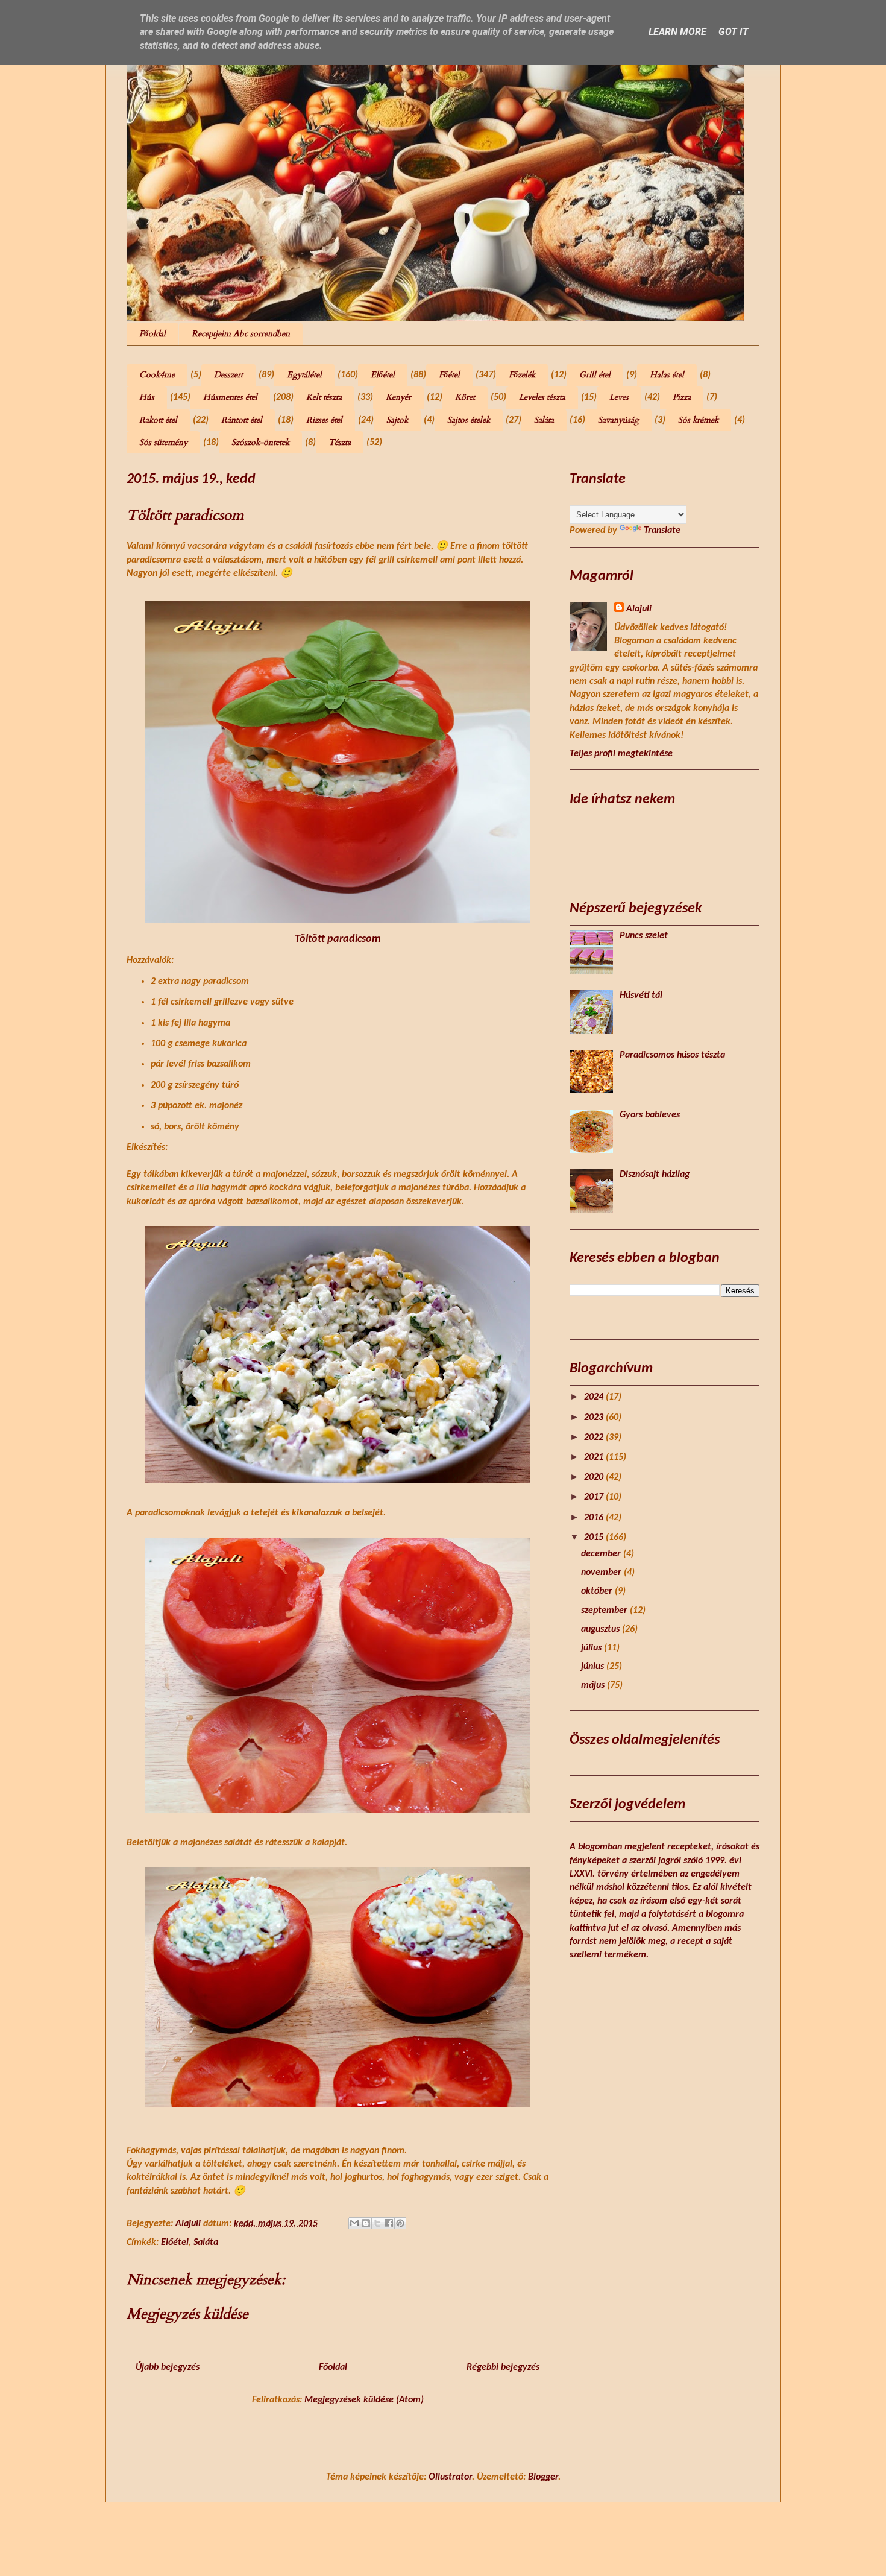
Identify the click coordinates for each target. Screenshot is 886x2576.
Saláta (544, 420)
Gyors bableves (650, 1115)
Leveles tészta (542, 397)
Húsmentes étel (230, 397)
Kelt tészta (324, 397)
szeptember (605, 1611)
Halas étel (667, 375)
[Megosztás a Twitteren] (377, 2223)
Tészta (340, 442)
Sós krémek (698, 420)
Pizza (682, 397)
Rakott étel (158, 420)
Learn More (677, 32)
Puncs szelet (644, 936)
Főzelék (522, 375)
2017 (595, 1497)
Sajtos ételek (469, 420)
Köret (465, 397)
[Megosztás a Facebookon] (389, 2223)
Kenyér (398, 397)
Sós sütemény (163, 442)
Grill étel (595, 375)
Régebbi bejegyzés (503, 2367)
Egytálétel (304, 375)
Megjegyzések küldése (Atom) (364, 2400)
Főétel (449, 375)
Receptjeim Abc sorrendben (241, 334)
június (594, 1667)
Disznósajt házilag (655, 1175)
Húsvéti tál (641, 996)
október (598, 1591)
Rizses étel (324, 420)
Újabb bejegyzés (168, 2367)
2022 (595, 1438)
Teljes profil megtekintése (621, 754)
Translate (662, 531)
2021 (595, 1457)
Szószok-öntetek (260, 442)
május (594, 1685)
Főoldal (152, 334)
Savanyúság (618, 420)
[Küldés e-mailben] (354, 2223)
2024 (595, 1397)
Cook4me (157, 375)
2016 (595, 1518)
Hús (147, 397)
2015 (595, 1538)
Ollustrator (450, 2477)
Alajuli (639, 609)
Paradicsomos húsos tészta (672, 1055)
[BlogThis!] (366, 2223)
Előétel (383, 375)
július (592, 1648)
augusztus (602, 1629)
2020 (595, 1477)
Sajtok (397, 420)
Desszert (228, 375)
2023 (595, 1418)
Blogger (543, 2477)
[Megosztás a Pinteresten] (400, 2223)
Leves (619, 397)
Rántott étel (242, 420)
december (602, 1554)
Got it (734, 32)
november (602, 1573)
